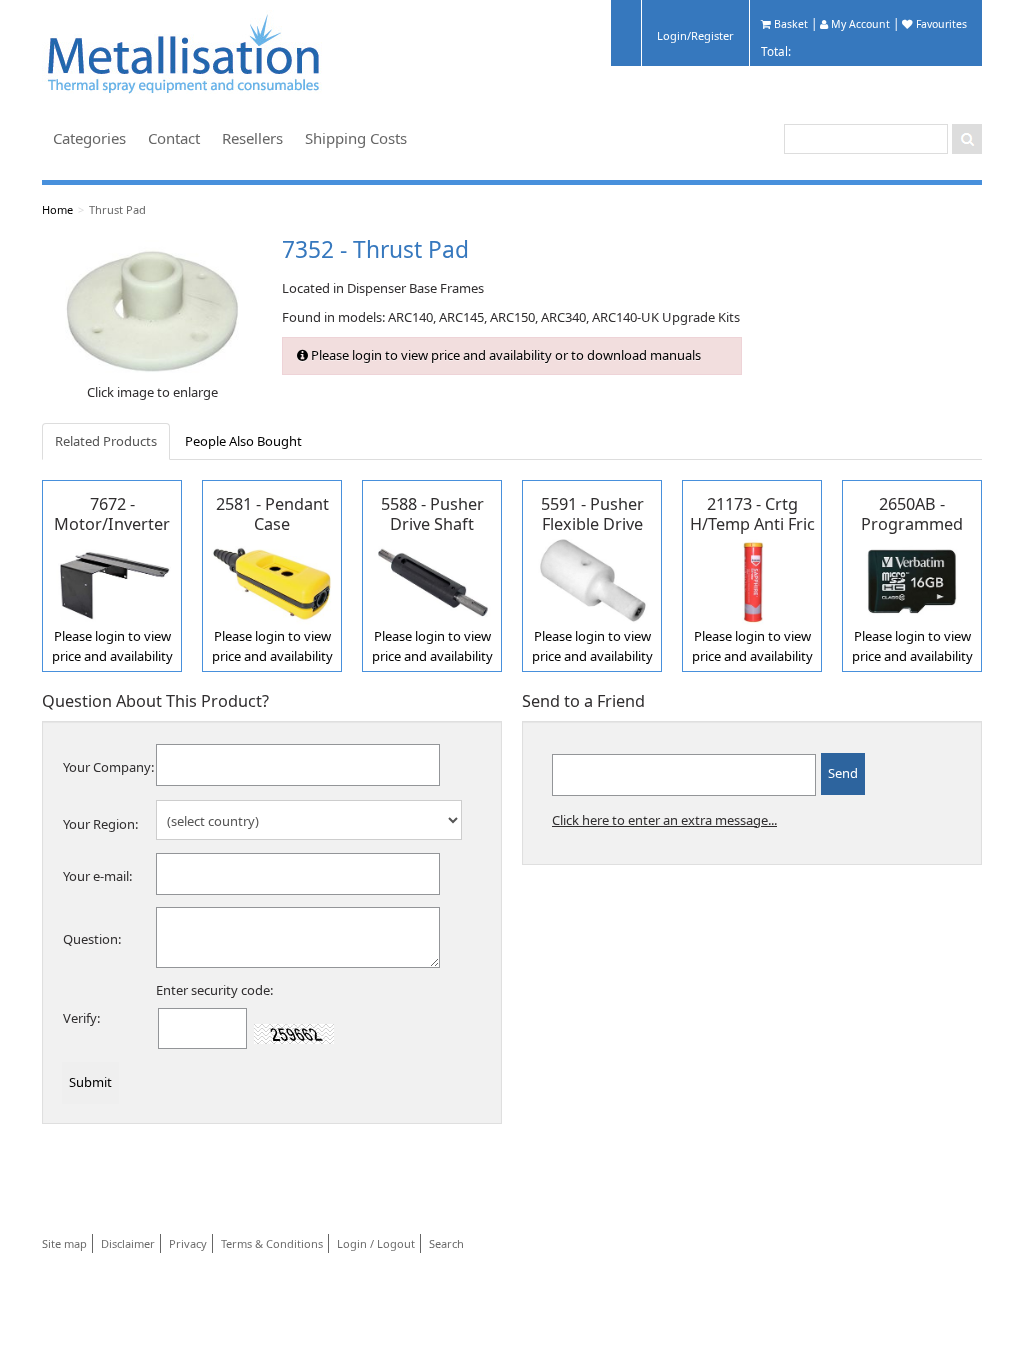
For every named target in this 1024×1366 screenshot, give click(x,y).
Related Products (106, 441)
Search (446, 1243)
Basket (789, 24)
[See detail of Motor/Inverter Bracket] (112, 580)
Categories (89, 138)
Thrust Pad (117, 209)
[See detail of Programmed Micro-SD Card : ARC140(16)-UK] (912, 580)
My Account (859, 24)
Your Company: (108, 767)
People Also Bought (243, 441)
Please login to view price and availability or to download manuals (504, 355)
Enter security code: (214, 990)
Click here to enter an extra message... (664, 820)
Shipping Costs (356, 138)
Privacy (188, 1243)
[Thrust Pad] (152, 310)
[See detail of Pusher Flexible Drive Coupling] (592, 580)
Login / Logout (376, 1243)
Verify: (81, 1018)
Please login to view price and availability (112, 646)
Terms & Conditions (272, 1243)
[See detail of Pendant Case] (272, 580)
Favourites (940, 24)
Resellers (252, 138)
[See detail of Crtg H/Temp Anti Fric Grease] (752, 580)
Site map (64, 1243)
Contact (174, 138)
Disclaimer (128, 1243)
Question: (92, 939)
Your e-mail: (97, 876)
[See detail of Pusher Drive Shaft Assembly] (432, 580)
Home (57, 209)
